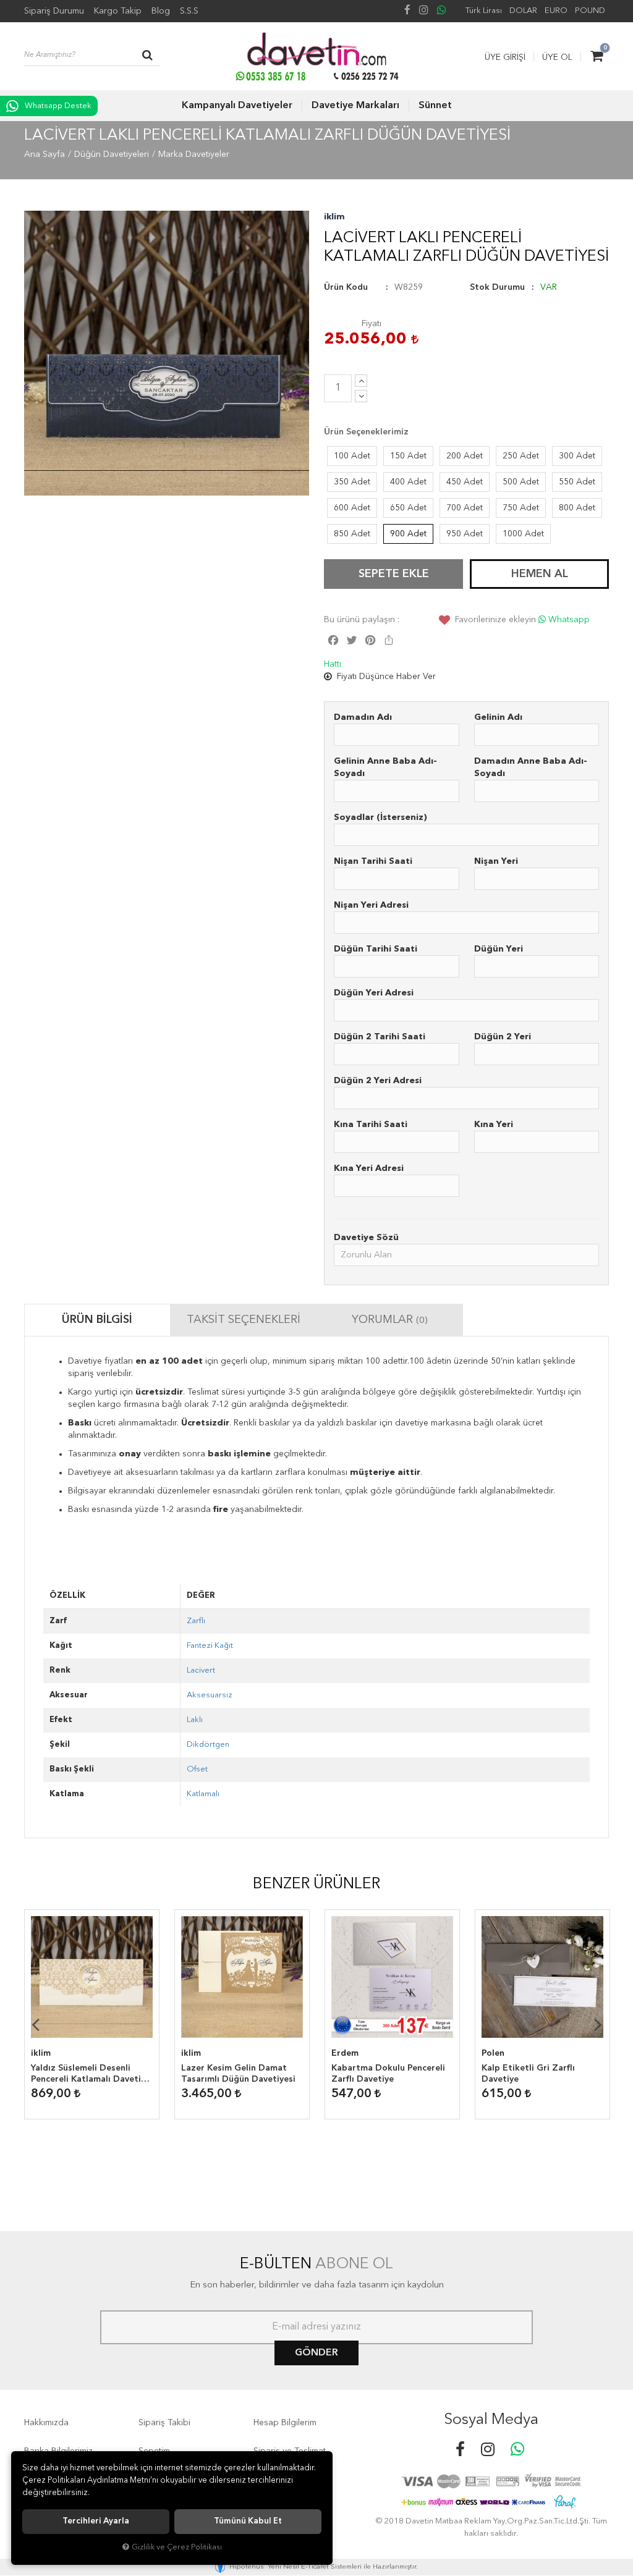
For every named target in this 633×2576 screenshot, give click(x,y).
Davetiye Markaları (355, 106)
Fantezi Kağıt (210, 1646)
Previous (35, 2024)
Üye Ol (557, 57)
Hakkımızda (46, 2423)
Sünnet (435, 106)
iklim (334, 217)
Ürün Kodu (346, 287)
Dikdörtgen (208, 1745)
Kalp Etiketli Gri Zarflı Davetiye (528, 2074)
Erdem (345, 2053)
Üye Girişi (505, 57)
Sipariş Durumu (54, 11)
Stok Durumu (497, 287)
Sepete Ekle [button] (394, 574)
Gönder (316, 2353)
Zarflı (196, 1621)
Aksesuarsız (210, 1695)
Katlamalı (203, 1794)
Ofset (197, 1769)
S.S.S (189, 11)
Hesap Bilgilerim (285, 2423)
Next (598, 2024)
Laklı (195, 1720)
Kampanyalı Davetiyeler (237, 106)
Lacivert (201, 1670)
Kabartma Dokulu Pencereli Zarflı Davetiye (388, 2074)
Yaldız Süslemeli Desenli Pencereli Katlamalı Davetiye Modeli (91, 2074)
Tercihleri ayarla (96, 2521)
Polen (493, 2053)
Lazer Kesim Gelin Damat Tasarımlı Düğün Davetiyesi (238, 2074)
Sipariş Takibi (164, 2423)
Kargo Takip (118, 11)
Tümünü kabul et (248, 2521)
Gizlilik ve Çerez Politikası (177, 2547)
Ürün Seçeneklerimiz (366, 432)
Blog (161, 11)
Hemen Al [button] (540, 574)
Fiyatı (372, 324)
